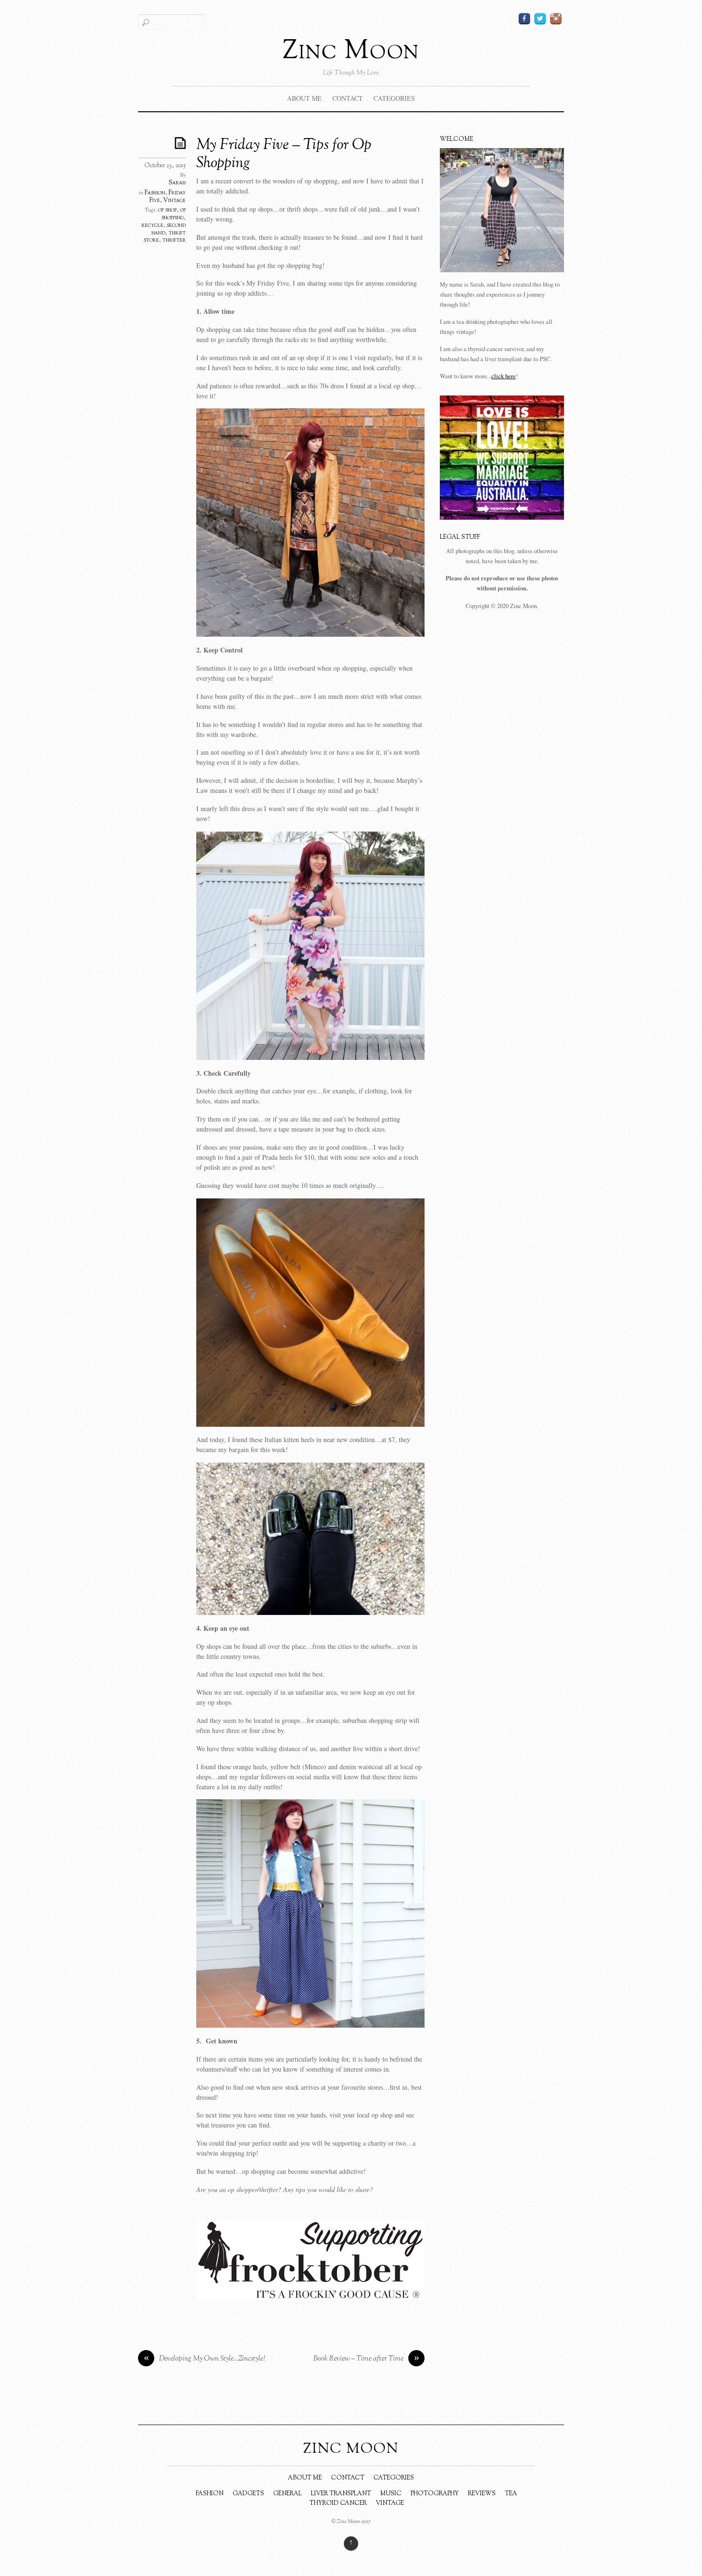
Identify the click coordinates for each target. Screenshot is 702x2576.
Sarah (177, 183)
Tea (511, 2494)
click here (504, 376)
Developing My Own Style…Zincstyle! (205, 2359)
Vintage (175, 201)
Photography (435, 2494)
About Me (304, 98)
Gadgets (248, 2494)
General (287, 2494)
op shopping (174, 214)
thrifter (174, 240)
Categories (394, 98)
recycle (152, 225)
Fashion (155, 193)
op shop (167, 210)
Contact (348, 98)
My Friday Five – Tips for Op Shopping (284, 154)
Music (391, 2494)
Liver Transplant (341, 2494)
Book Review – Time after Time (366, 2359)
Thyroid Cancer (338, 2503)
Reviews (482, 2494)
